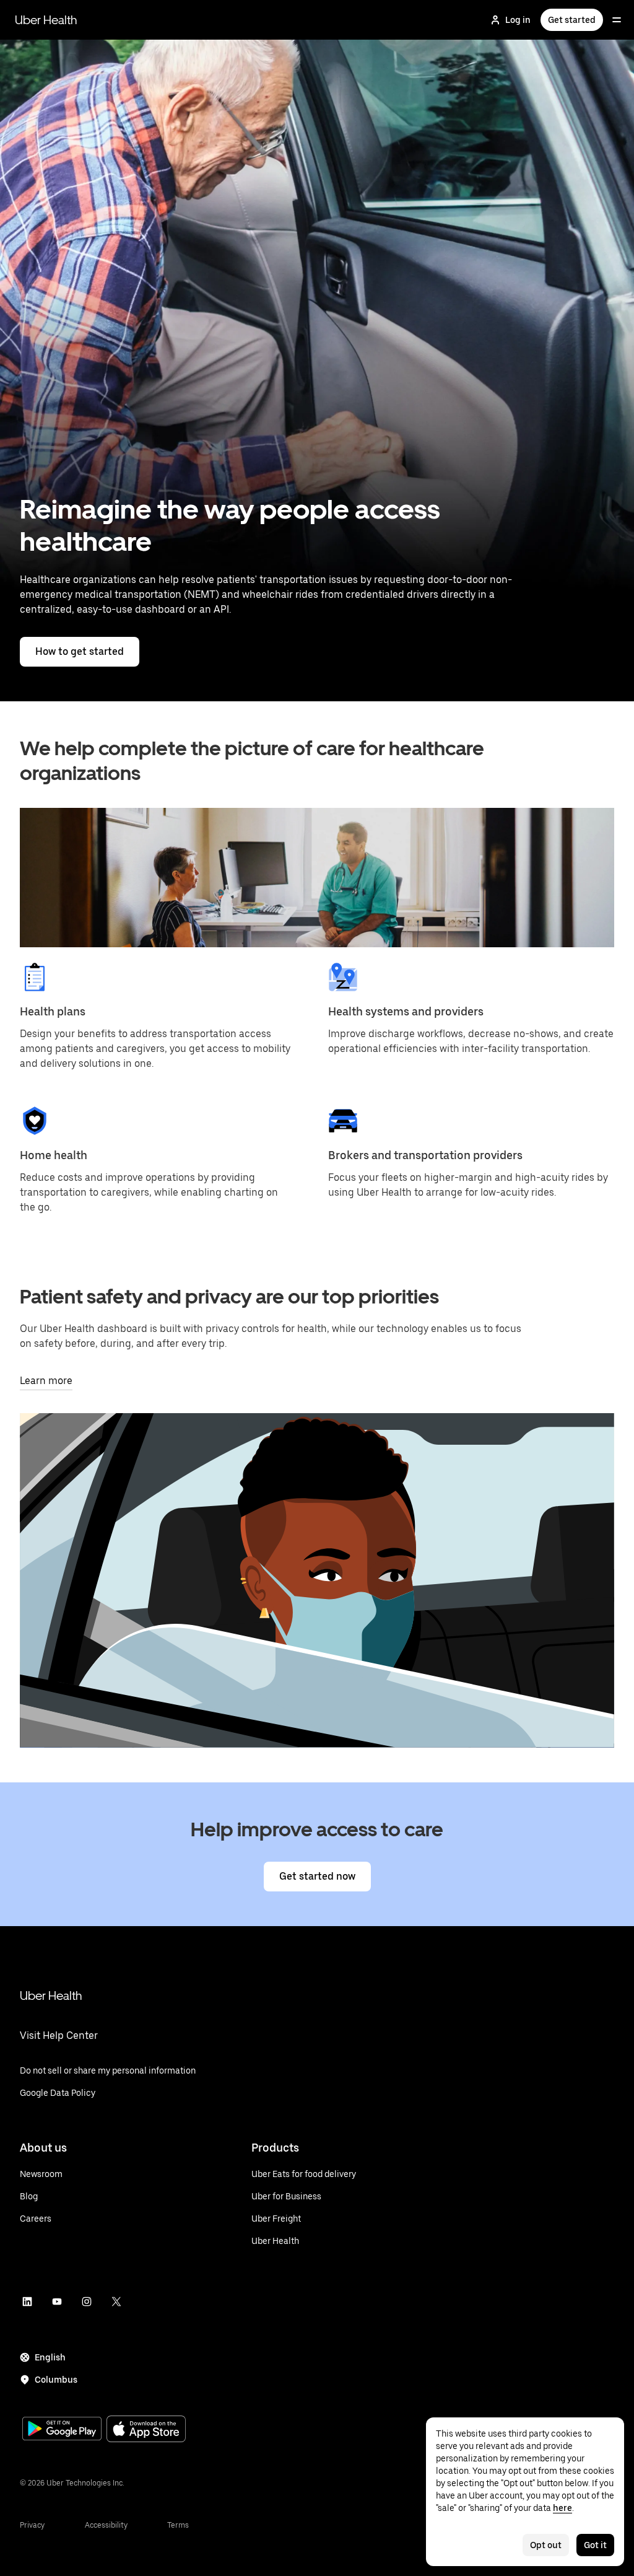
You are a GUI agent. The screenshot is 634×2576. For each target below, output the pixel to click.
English (50, 2357)
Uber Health (46, 20)
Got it (595, 2545)
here (562, 2508)
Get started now (317, 1876)
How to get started (80, 651)
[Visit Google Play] (62, 2430)
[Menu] (617, 20)
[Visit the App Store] (146, 2430)
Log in (518, 20)
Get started (572, 20)
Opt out (546, 2545)
